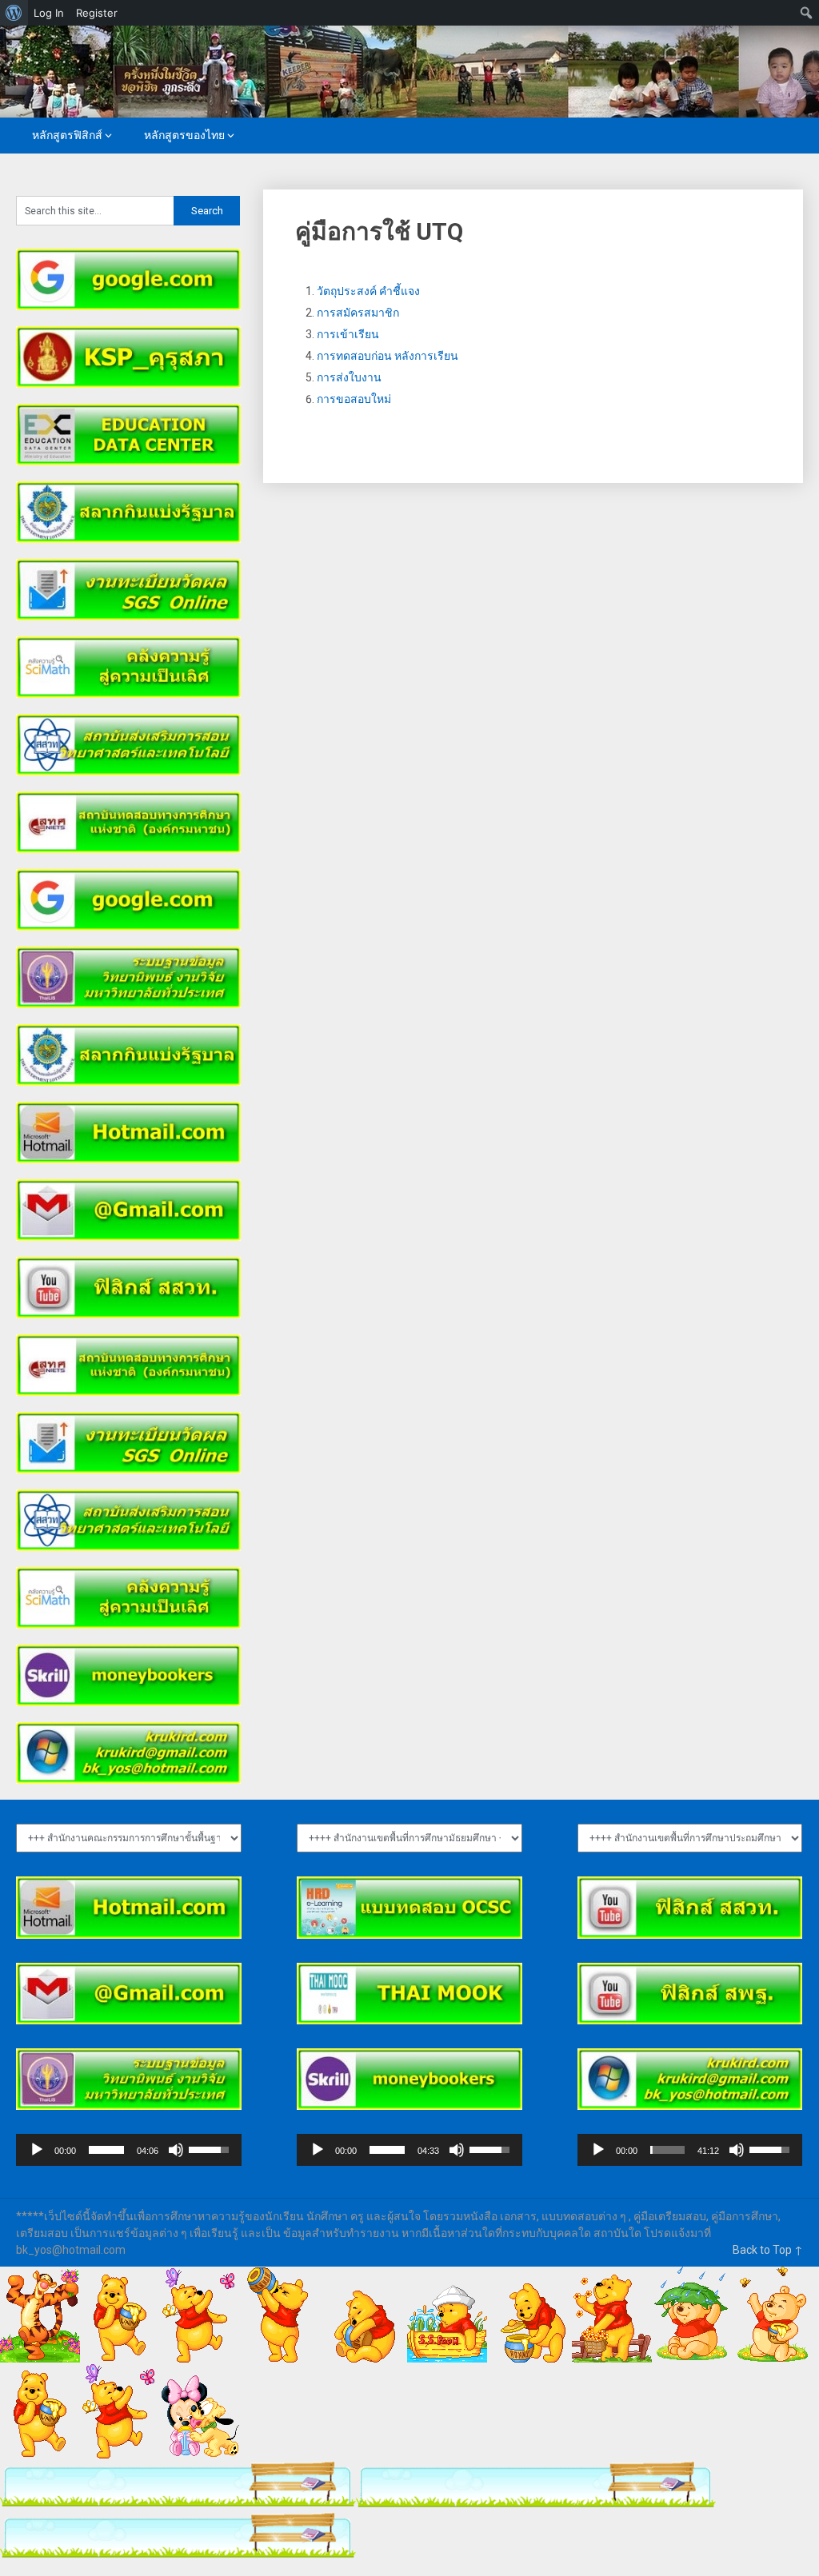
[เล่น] (37, 2150)
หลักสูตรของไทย (184, 135)
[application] (128, 2150)
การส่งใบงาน (349, 377)
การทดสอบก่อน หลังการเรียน (388, 356)
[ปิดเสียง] (176, 2150)
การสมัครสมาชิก (358, 313)
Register (97, 13)
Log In (49, 13)
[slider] (106, 2150)
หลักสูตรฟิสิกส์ (67, 135)
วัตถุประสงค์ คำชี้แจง (368, 291)
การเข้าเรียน (348, 334)
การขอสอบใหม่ (354, 399)
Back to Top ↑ (768, 2250)
